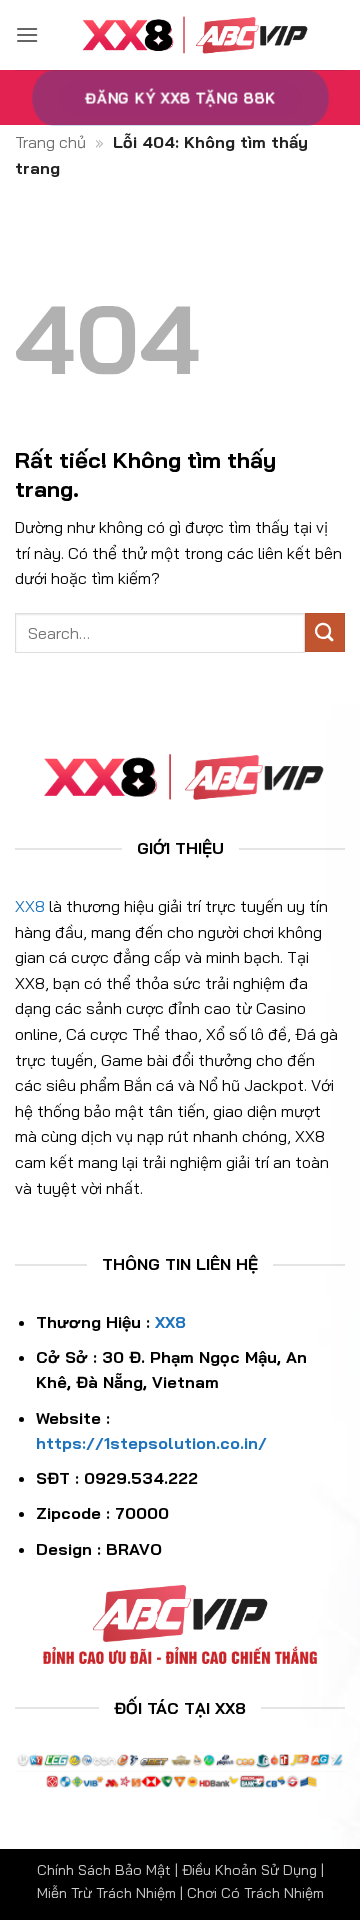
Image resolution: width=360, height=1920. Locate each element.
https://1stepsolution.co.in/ (151, 1443)
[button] (27, 34)
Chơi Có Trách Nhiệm (255, 1893)
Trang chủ (50, 142)
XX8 (30, 906)
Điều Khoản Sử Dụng (249, 1870)
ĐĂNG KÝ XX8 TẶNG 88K (180, 97)
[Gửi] (325, 632)
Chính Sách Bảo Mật (104, 1870)
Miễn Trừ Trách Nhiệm (106, 1893)
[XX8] (192, 35)
